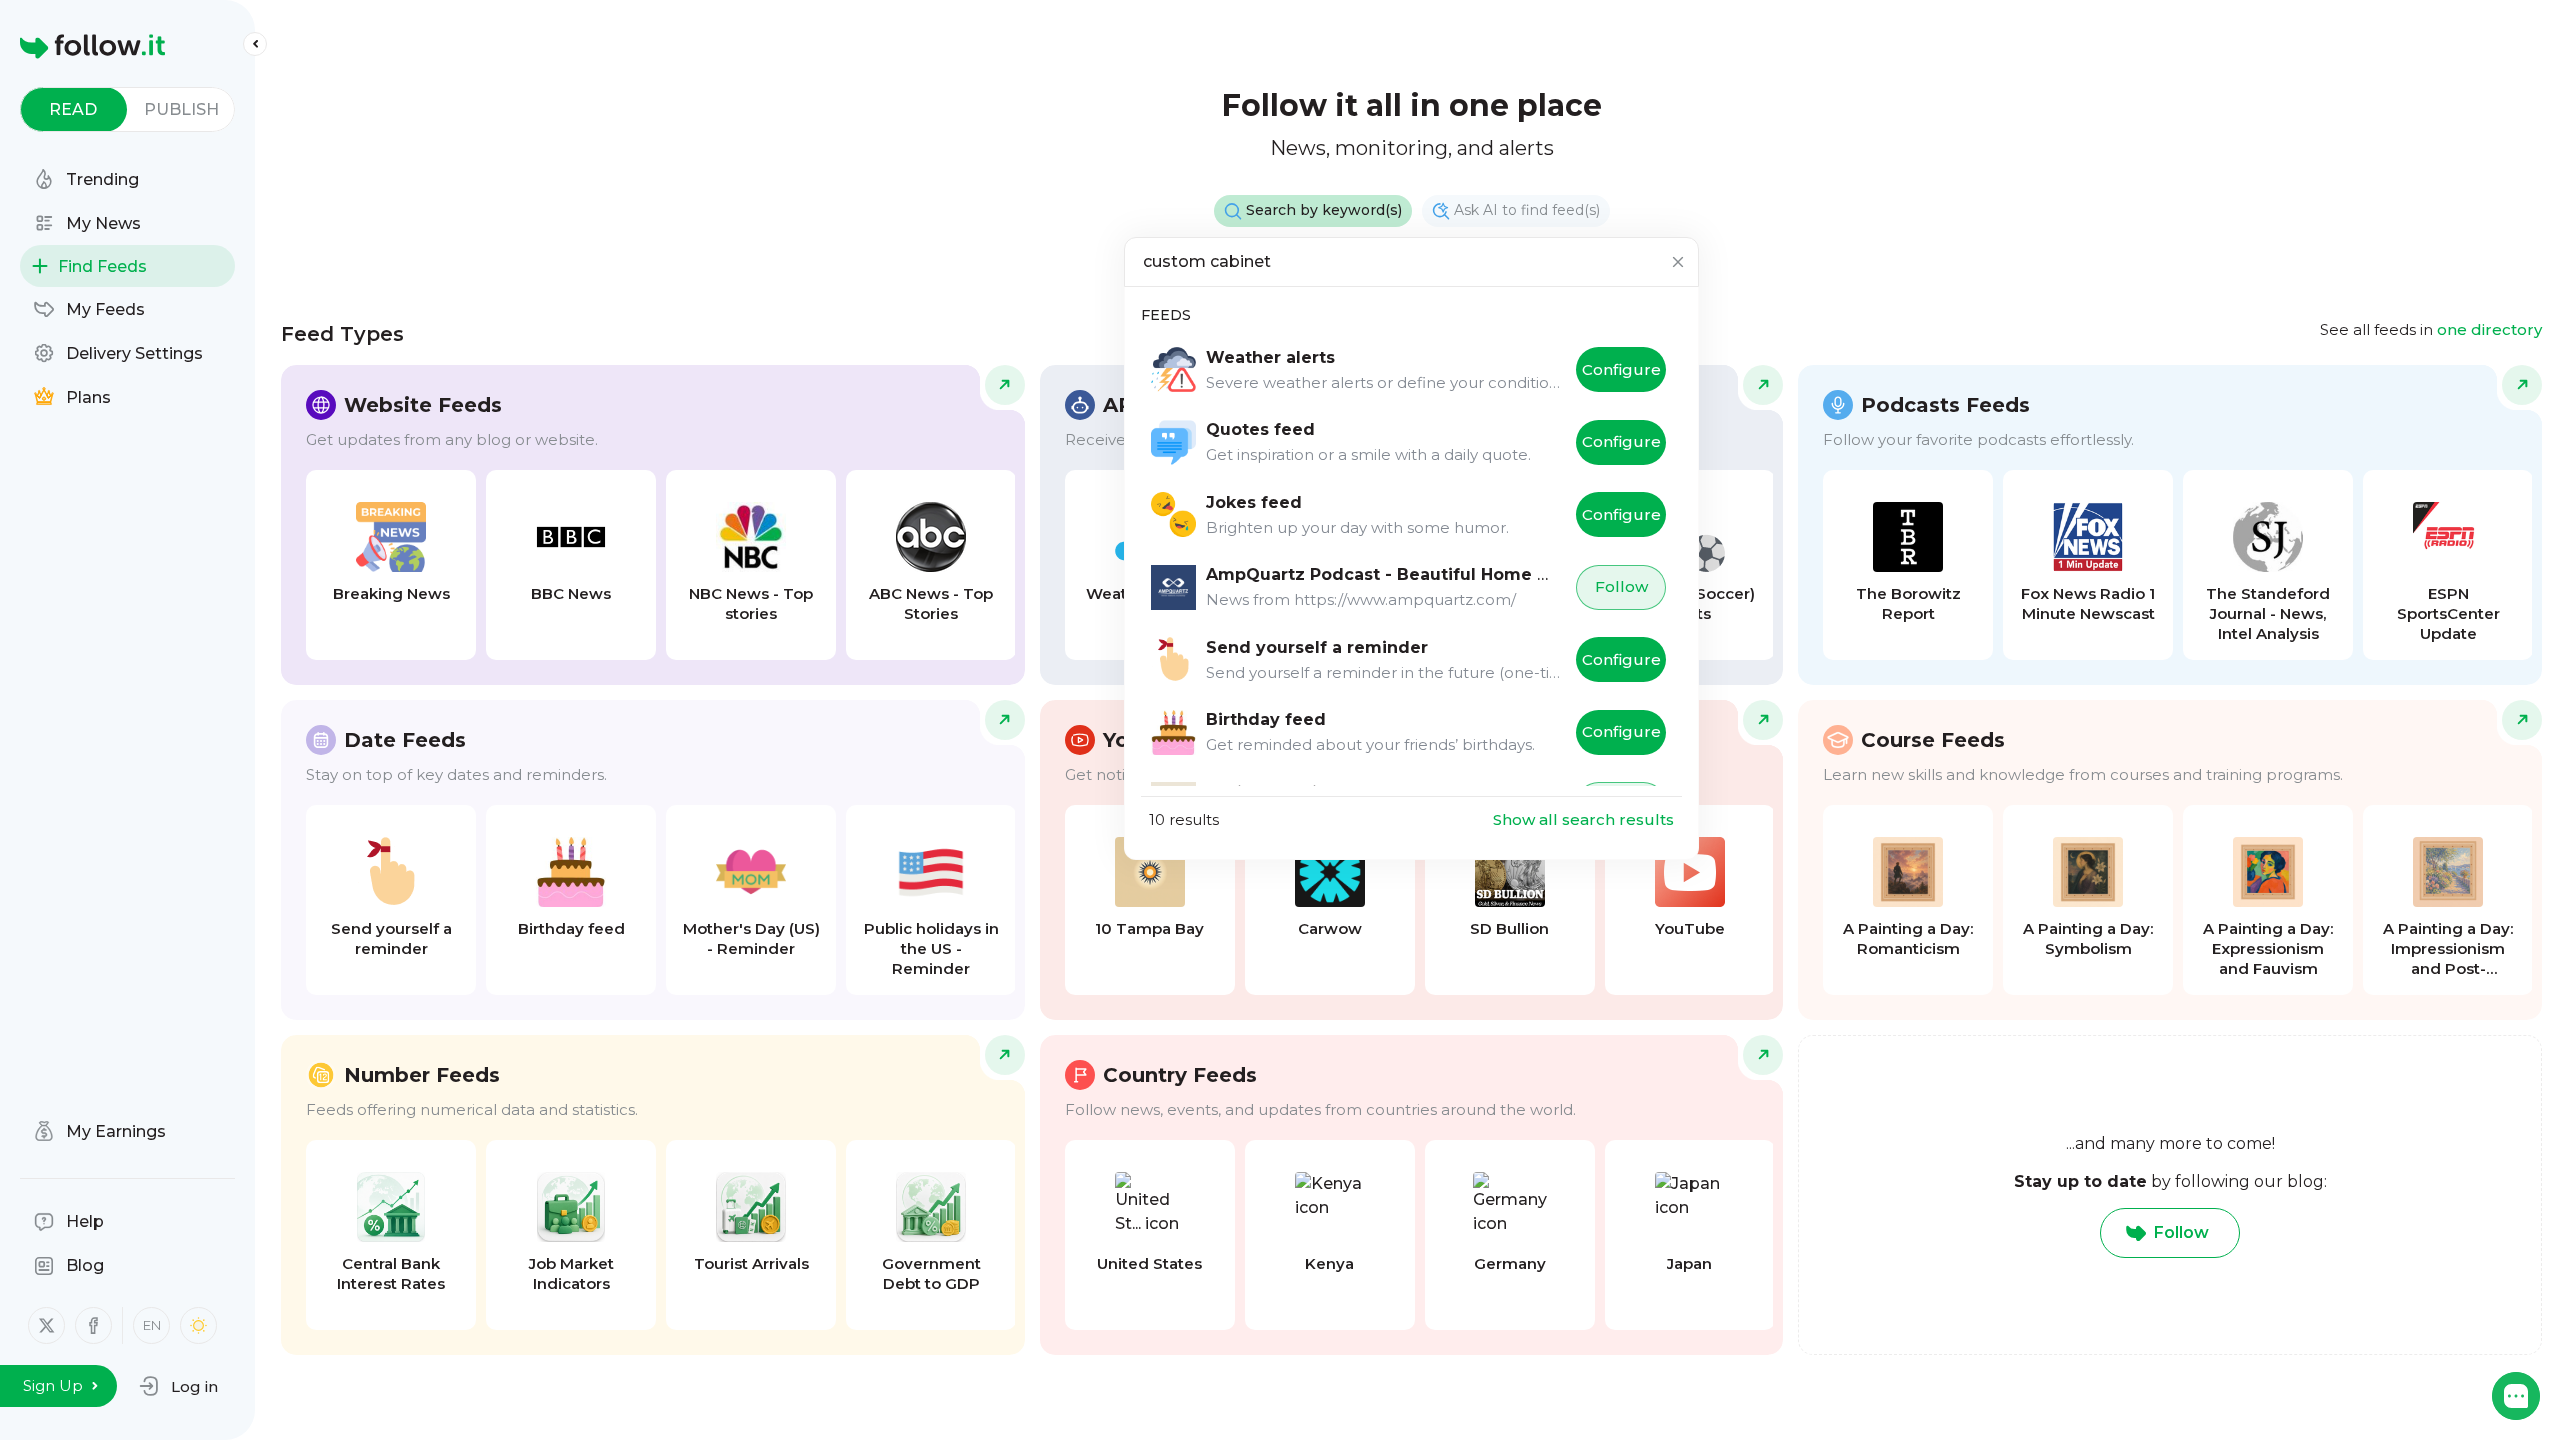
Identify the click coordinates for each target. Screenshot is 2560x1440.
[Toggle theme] (198, 1325)
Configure (1621, 369)
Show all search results (1583, 819)
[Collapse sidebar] (255, 44)
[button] (178, 1386)
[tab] (73, 109)
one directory (2489, 329)
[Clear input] (1678, 262)
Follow (1621, 586)
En (152, 1325)
